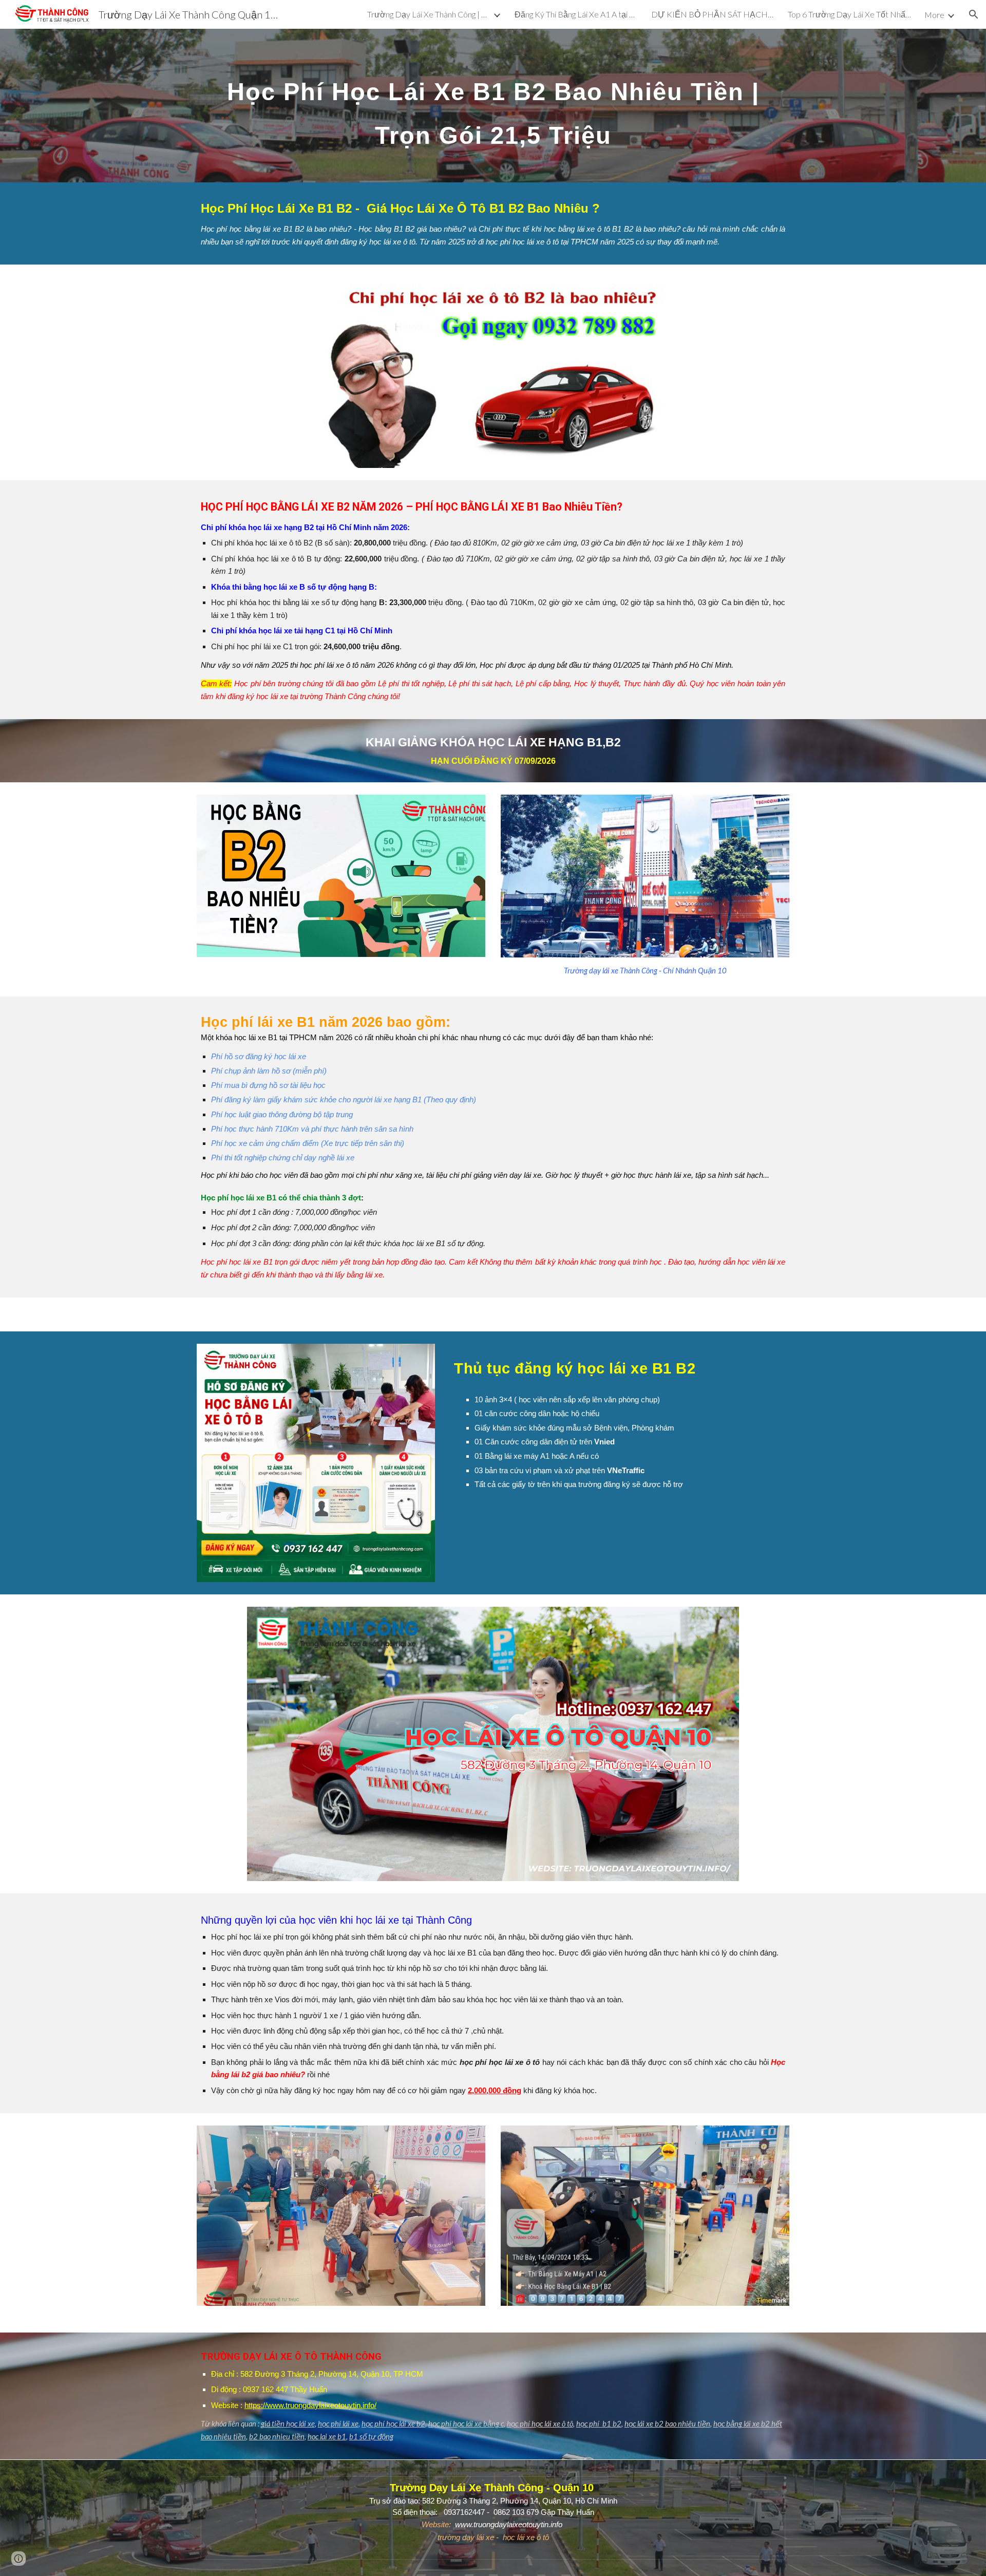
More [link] (934, 15)
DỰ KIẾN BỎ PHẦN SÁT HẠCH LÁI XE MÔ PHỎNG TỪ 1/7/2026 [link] (713, 14)
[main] (493, 106)
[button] (974, 14)
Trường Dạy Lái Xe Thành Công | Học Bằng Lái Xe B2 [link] (429, 14)
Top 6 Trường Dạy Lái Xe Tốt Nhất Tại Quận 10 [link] (849, 14)
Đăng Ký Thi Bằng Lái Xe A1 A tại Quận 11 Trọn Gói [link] (576, 14)
